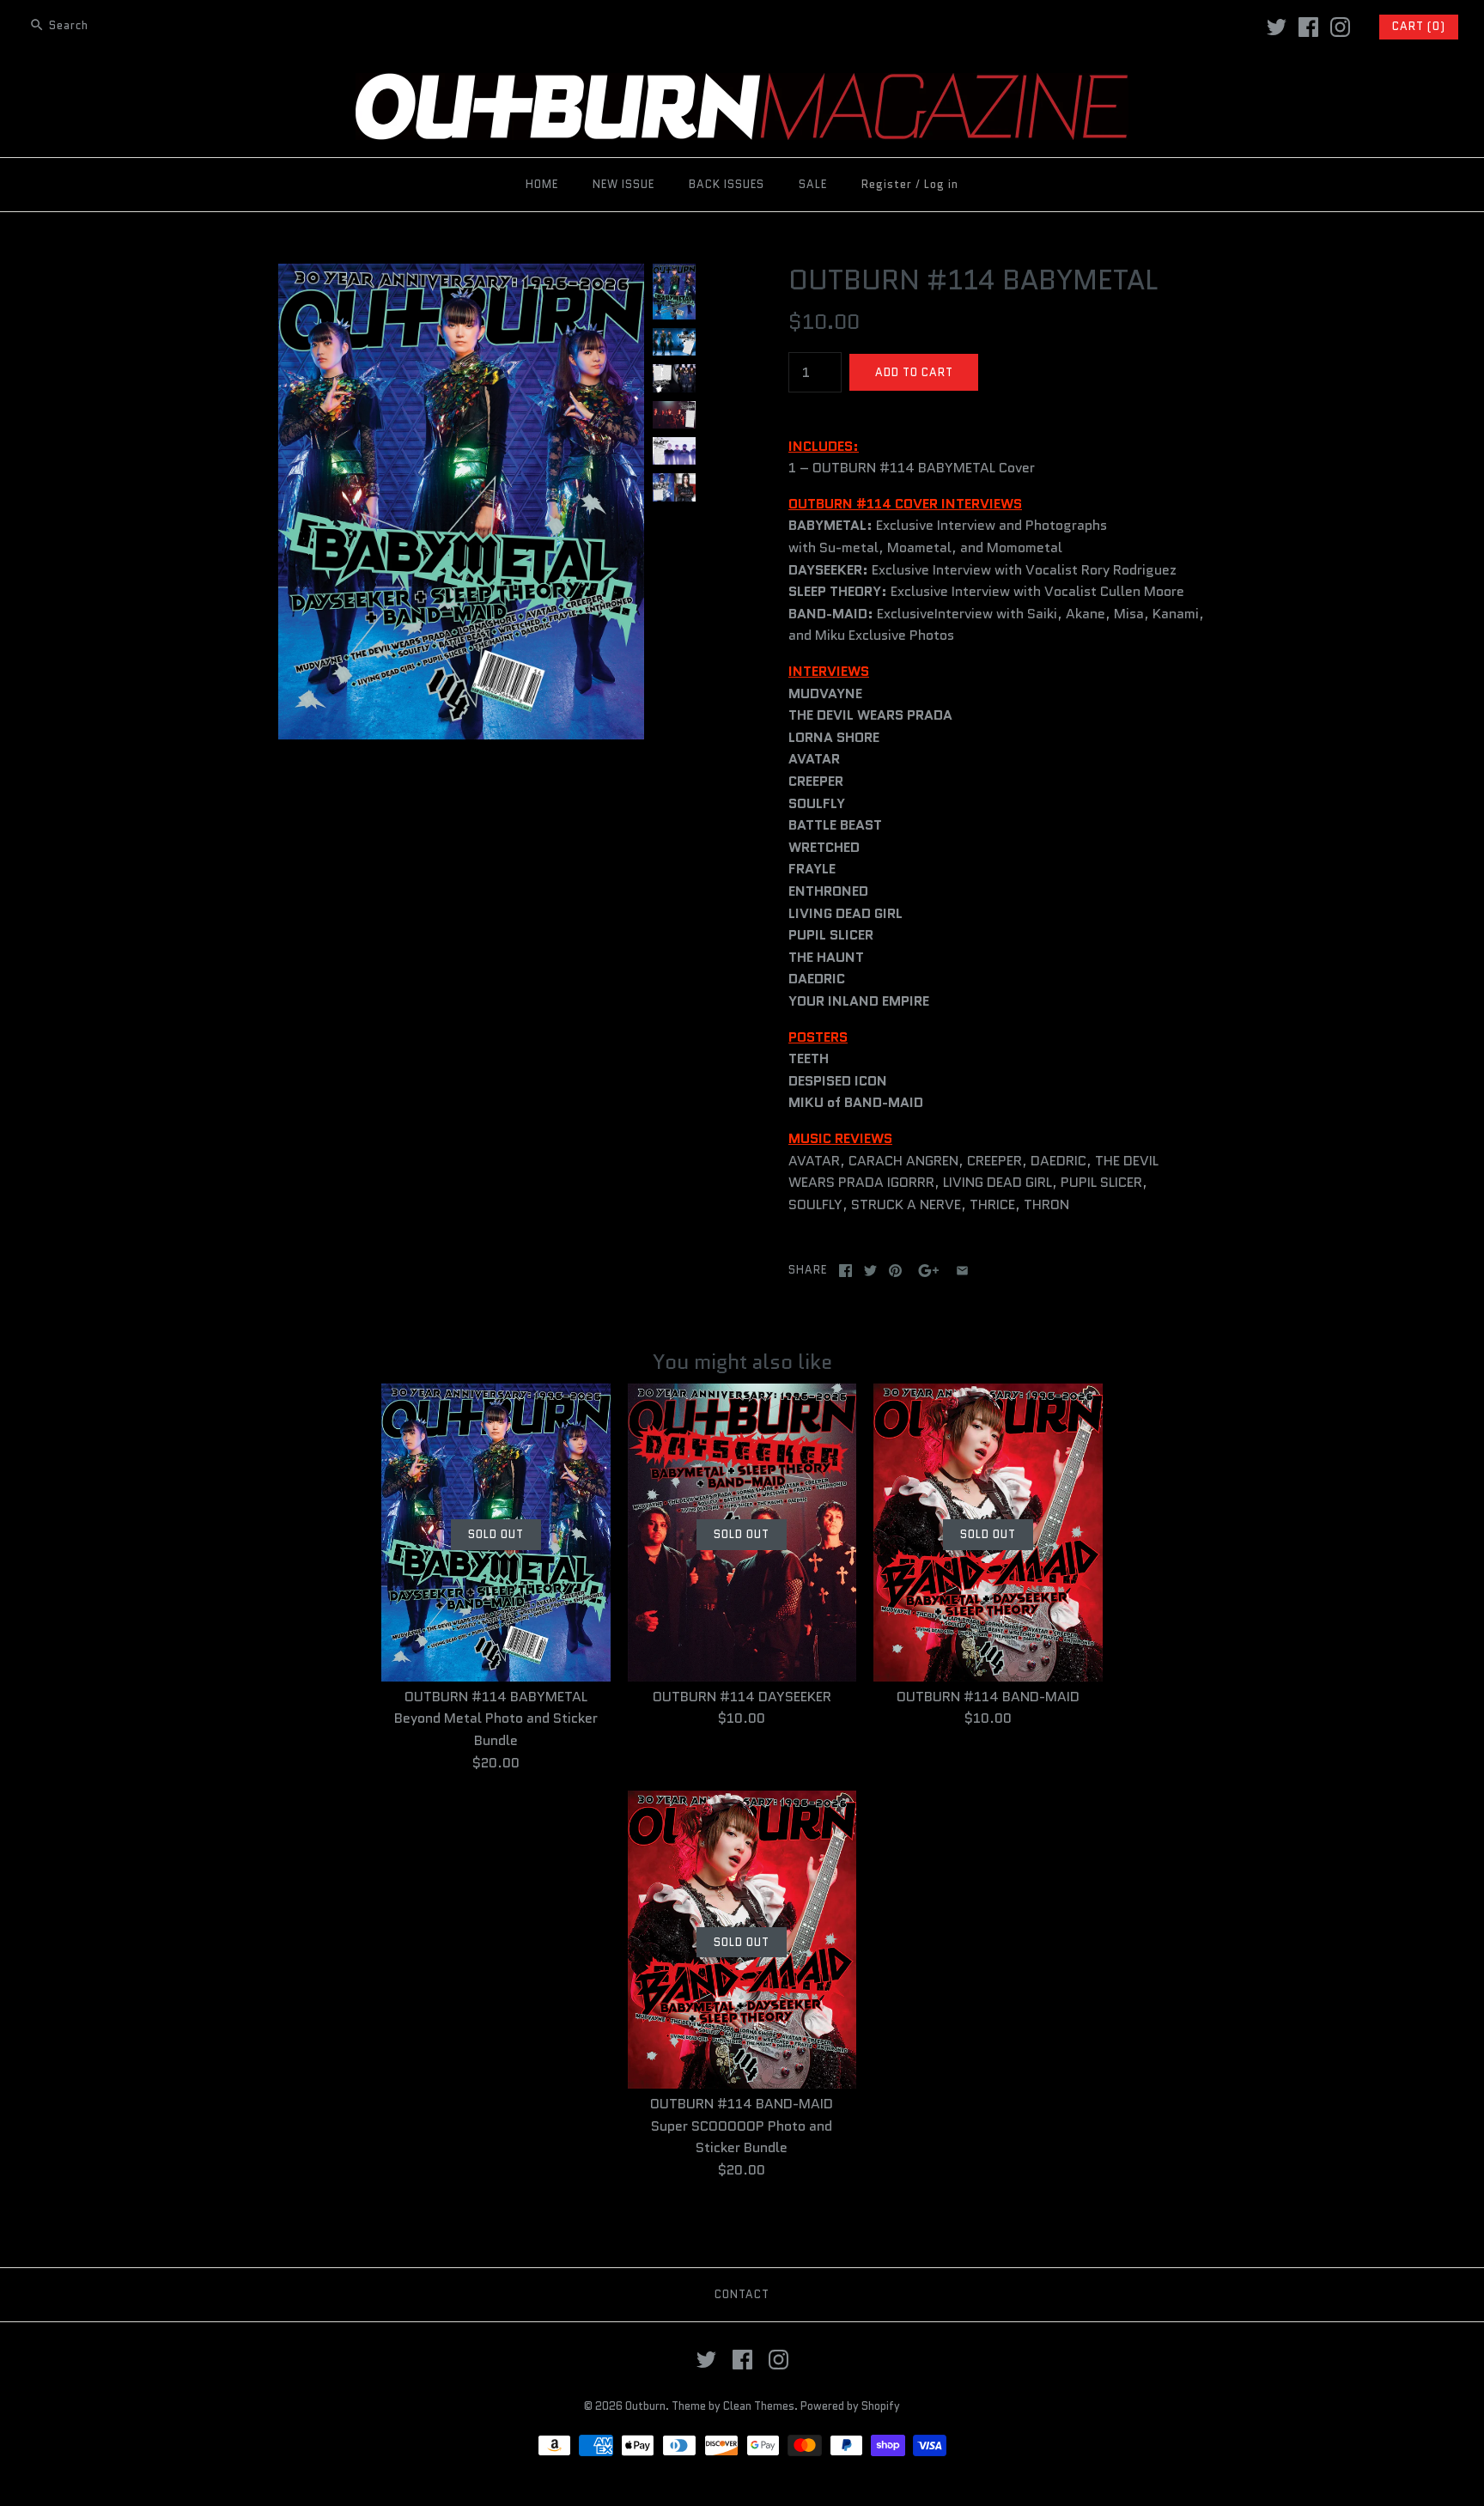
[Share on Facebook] (845, 1271)
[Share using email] (962, 1271)
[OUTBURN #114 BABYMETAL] (461, 274)
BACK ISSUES (727, 184)
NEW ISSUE (623, 184)
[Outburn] (742, 84)
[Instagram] (1340, 27)
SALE (813, 184)
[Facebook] (1308, 27)
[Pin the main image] (895, 1271)
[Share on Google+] (929, 1271)
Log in (941, 184)
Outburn (645, 2406)
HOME (542, 184)
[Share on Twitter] (870, 1271)
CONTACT (742, 2294)
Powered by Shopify (850, 2406)
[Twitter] (1277, 27)
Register (887, 184)
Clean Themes (759, 2406)
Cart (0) (1419, 26)
